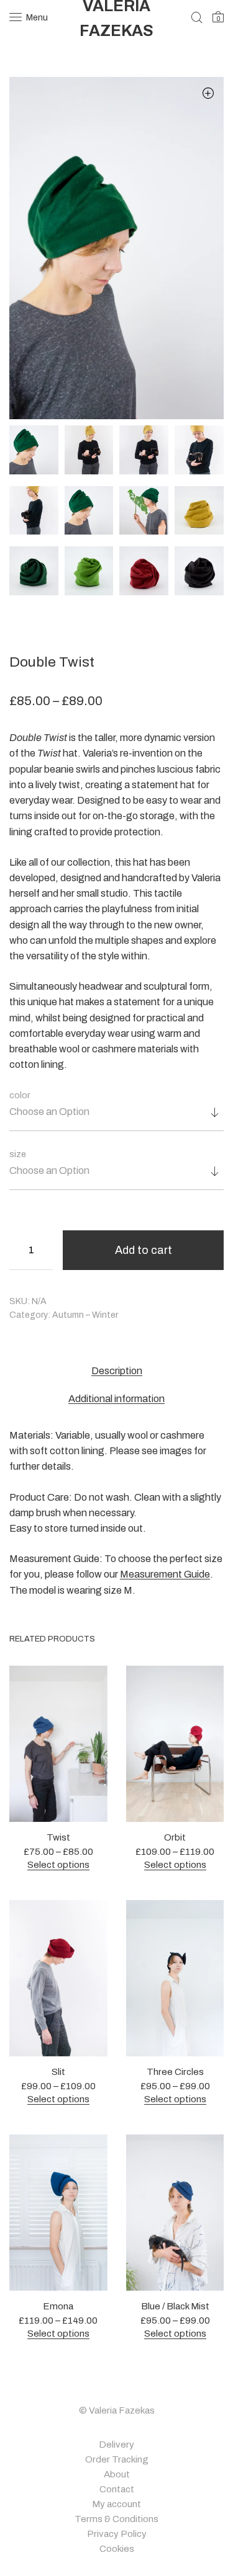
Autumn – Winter (85, 1315)
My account (116, 2504)
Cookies (117, 2549)
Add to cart (144, 1250)
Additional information (116, 1399)
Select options (58, 1865)
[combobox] (116, 1117)
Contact (117, 2489)
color (20, 1095)
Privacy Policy (117, 2534)
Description (117, 1371)
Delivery (116, 2445)
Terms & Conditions (116, 2519)
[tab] (116, 1371)
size (18, 1154)
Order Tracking (117, 2459)
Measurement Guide (165, 1574)
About (117, 2474)
